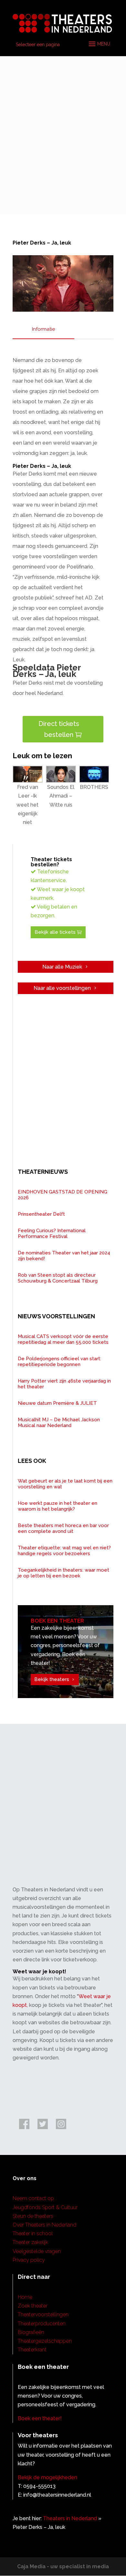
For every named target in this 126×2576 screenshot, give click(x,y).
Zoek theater (33, 2306)
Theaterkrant (32, 2350)
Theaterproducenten (42, 2324)
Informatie (43, 329)
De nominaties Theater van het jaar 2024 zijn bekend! (64, 1256)
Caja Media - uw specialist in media (63, 2566)
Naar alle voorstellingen (62, 988)
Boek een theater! (40, 2418)
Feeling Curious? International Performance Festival (52, 1233)
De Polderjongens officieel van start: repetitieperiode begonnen (59, 1362)
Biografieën (31, 2332)
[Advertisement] (63, 132)
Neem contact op (33, 2198)
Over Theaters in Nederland (44, 2225)
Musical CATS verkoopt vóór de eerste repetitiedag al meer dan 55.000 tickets (63, 1339)
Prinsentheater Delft (41, 1214)
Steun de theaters (33, 2216)
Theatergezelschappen (45, 2341)
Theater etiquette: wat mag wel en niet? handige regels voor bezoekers (64, 1551)
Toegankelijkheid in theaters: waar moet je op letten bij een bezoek (63, 1573)
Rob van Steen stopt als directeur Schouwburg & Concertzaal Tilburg (58, 1278)
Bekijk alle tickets (55, 932)
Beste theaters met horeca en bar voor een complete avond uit (63, 1528)
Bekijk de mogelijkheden (47, 2477)
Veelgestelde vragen (37, 2251)
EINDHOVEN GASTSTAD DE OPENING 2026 (63, 1195)
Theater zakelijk (30, 2242)
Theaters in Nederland (70, 2518)
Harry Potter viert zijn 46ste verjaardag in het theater (64, 1384)
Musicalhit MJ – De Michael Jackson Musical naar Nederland (59, 1423)
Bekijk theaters (52, 1679)
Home (25, 2297)
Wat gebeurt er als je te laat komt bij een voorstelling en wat (65, 1484)
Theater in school (33, 2234)
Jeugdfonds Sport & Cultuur (45, 2207)
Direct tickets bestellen (59, 729)
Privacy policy (29, 2260)
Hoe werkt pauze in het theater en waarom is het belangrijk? (58, 1506)
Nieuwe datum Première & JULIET (57, 1403)
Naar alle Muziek (62, 967)
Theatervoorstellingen (43, 2314)
